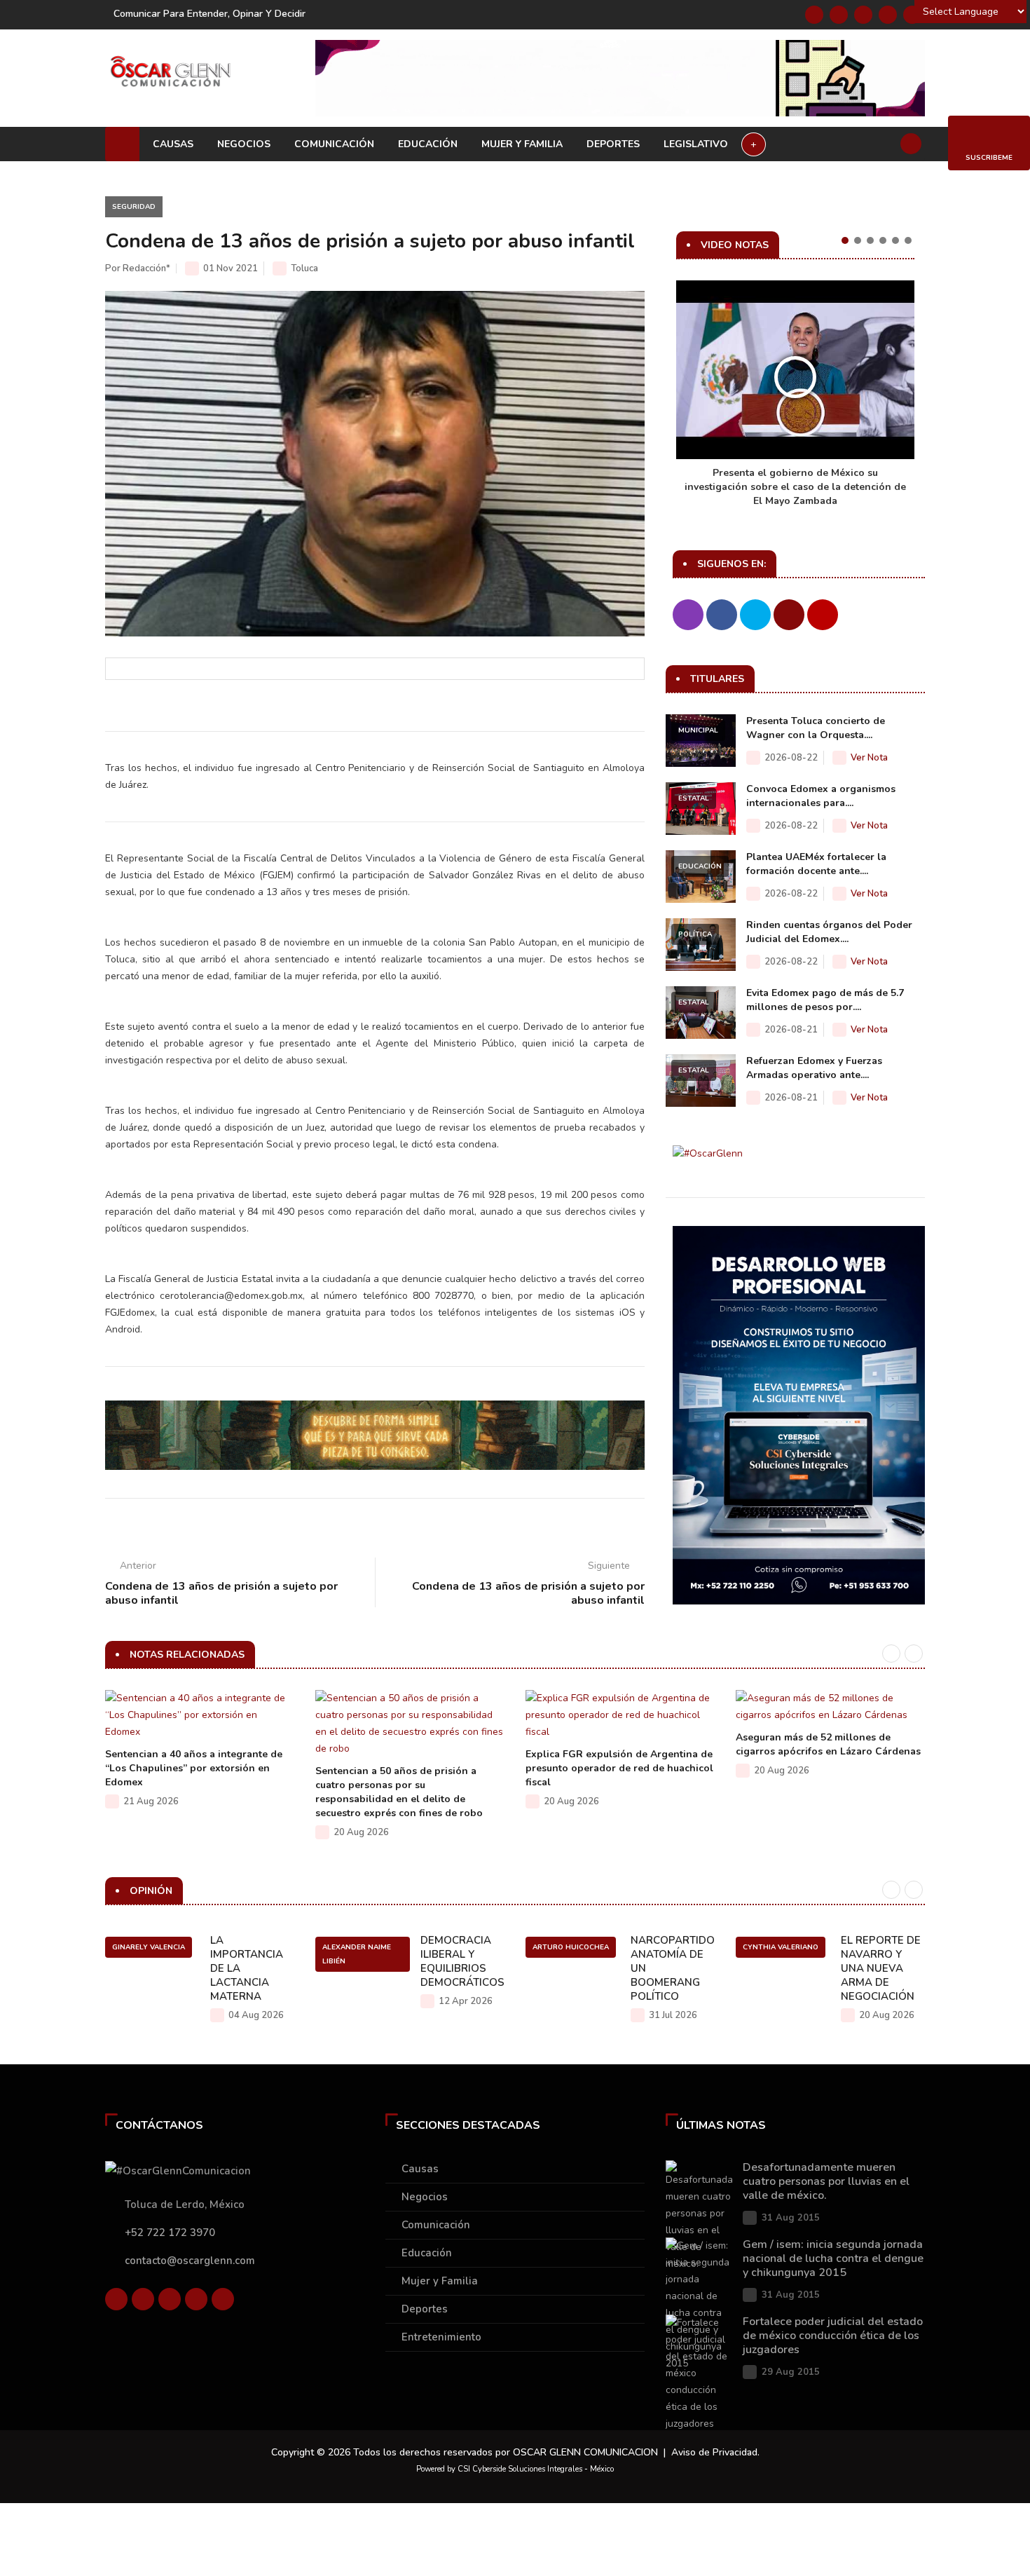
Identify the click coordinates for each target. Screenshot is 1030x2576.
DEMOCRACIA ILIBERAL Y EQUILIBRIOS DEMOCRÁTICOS (462, 1961)
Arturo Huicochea (571, 1947)
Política (695, 934)
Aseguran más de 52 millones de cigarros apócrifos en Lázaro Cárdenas (828, 1744)
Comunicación (334, 144)
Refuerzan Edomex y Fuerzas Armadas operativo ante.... (814, 1068)
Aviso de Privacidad (714, 2452)
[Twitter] (839, 15)
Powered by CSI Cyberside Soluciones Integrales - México (515, 2469)
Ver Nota (869, 758)
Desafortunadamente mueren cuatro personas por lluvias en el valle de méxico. (826, 2181)
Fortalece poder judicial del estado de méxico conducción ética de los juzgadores (833, 2336)
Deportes (613, 144)
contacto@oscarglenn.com (190, 2261)
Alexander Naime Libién (357, 1954)
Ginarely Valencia (149, 1947)
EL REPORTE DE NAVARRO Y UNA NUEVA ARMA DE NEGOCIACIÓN (881, 1968)
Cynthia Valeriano (781, 1947)
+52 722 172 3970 (170, 2233)
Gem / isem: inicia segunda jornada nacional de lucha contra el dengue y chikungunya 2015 (833, 2258)
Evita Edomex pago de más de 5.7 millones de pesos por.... (825, 1000)
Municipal (698, 730)
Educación (428, 144)
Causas (173, 144)
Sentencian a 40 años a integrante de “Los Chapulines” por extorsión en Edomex (194, 1768)
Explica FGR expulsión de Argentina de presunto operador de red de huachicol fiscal (619, 1768)
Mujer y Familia (522, 144)
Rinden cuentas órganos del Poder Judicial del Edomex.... (829, 932)
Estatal (694, 798)
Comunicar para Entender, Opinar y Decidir (210, 14)
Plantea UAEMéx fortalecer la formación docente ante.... (816, 864)
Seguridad (134, 207)
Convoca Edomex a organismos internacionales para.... (821, 796)
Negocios (244, 144)
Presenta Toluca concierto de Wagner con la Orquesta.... (816, 728)
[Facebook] (814, 15)
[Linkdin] (863, 15)
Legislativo (696, 144)
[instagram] (912, 15)
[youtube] (888, 15)
